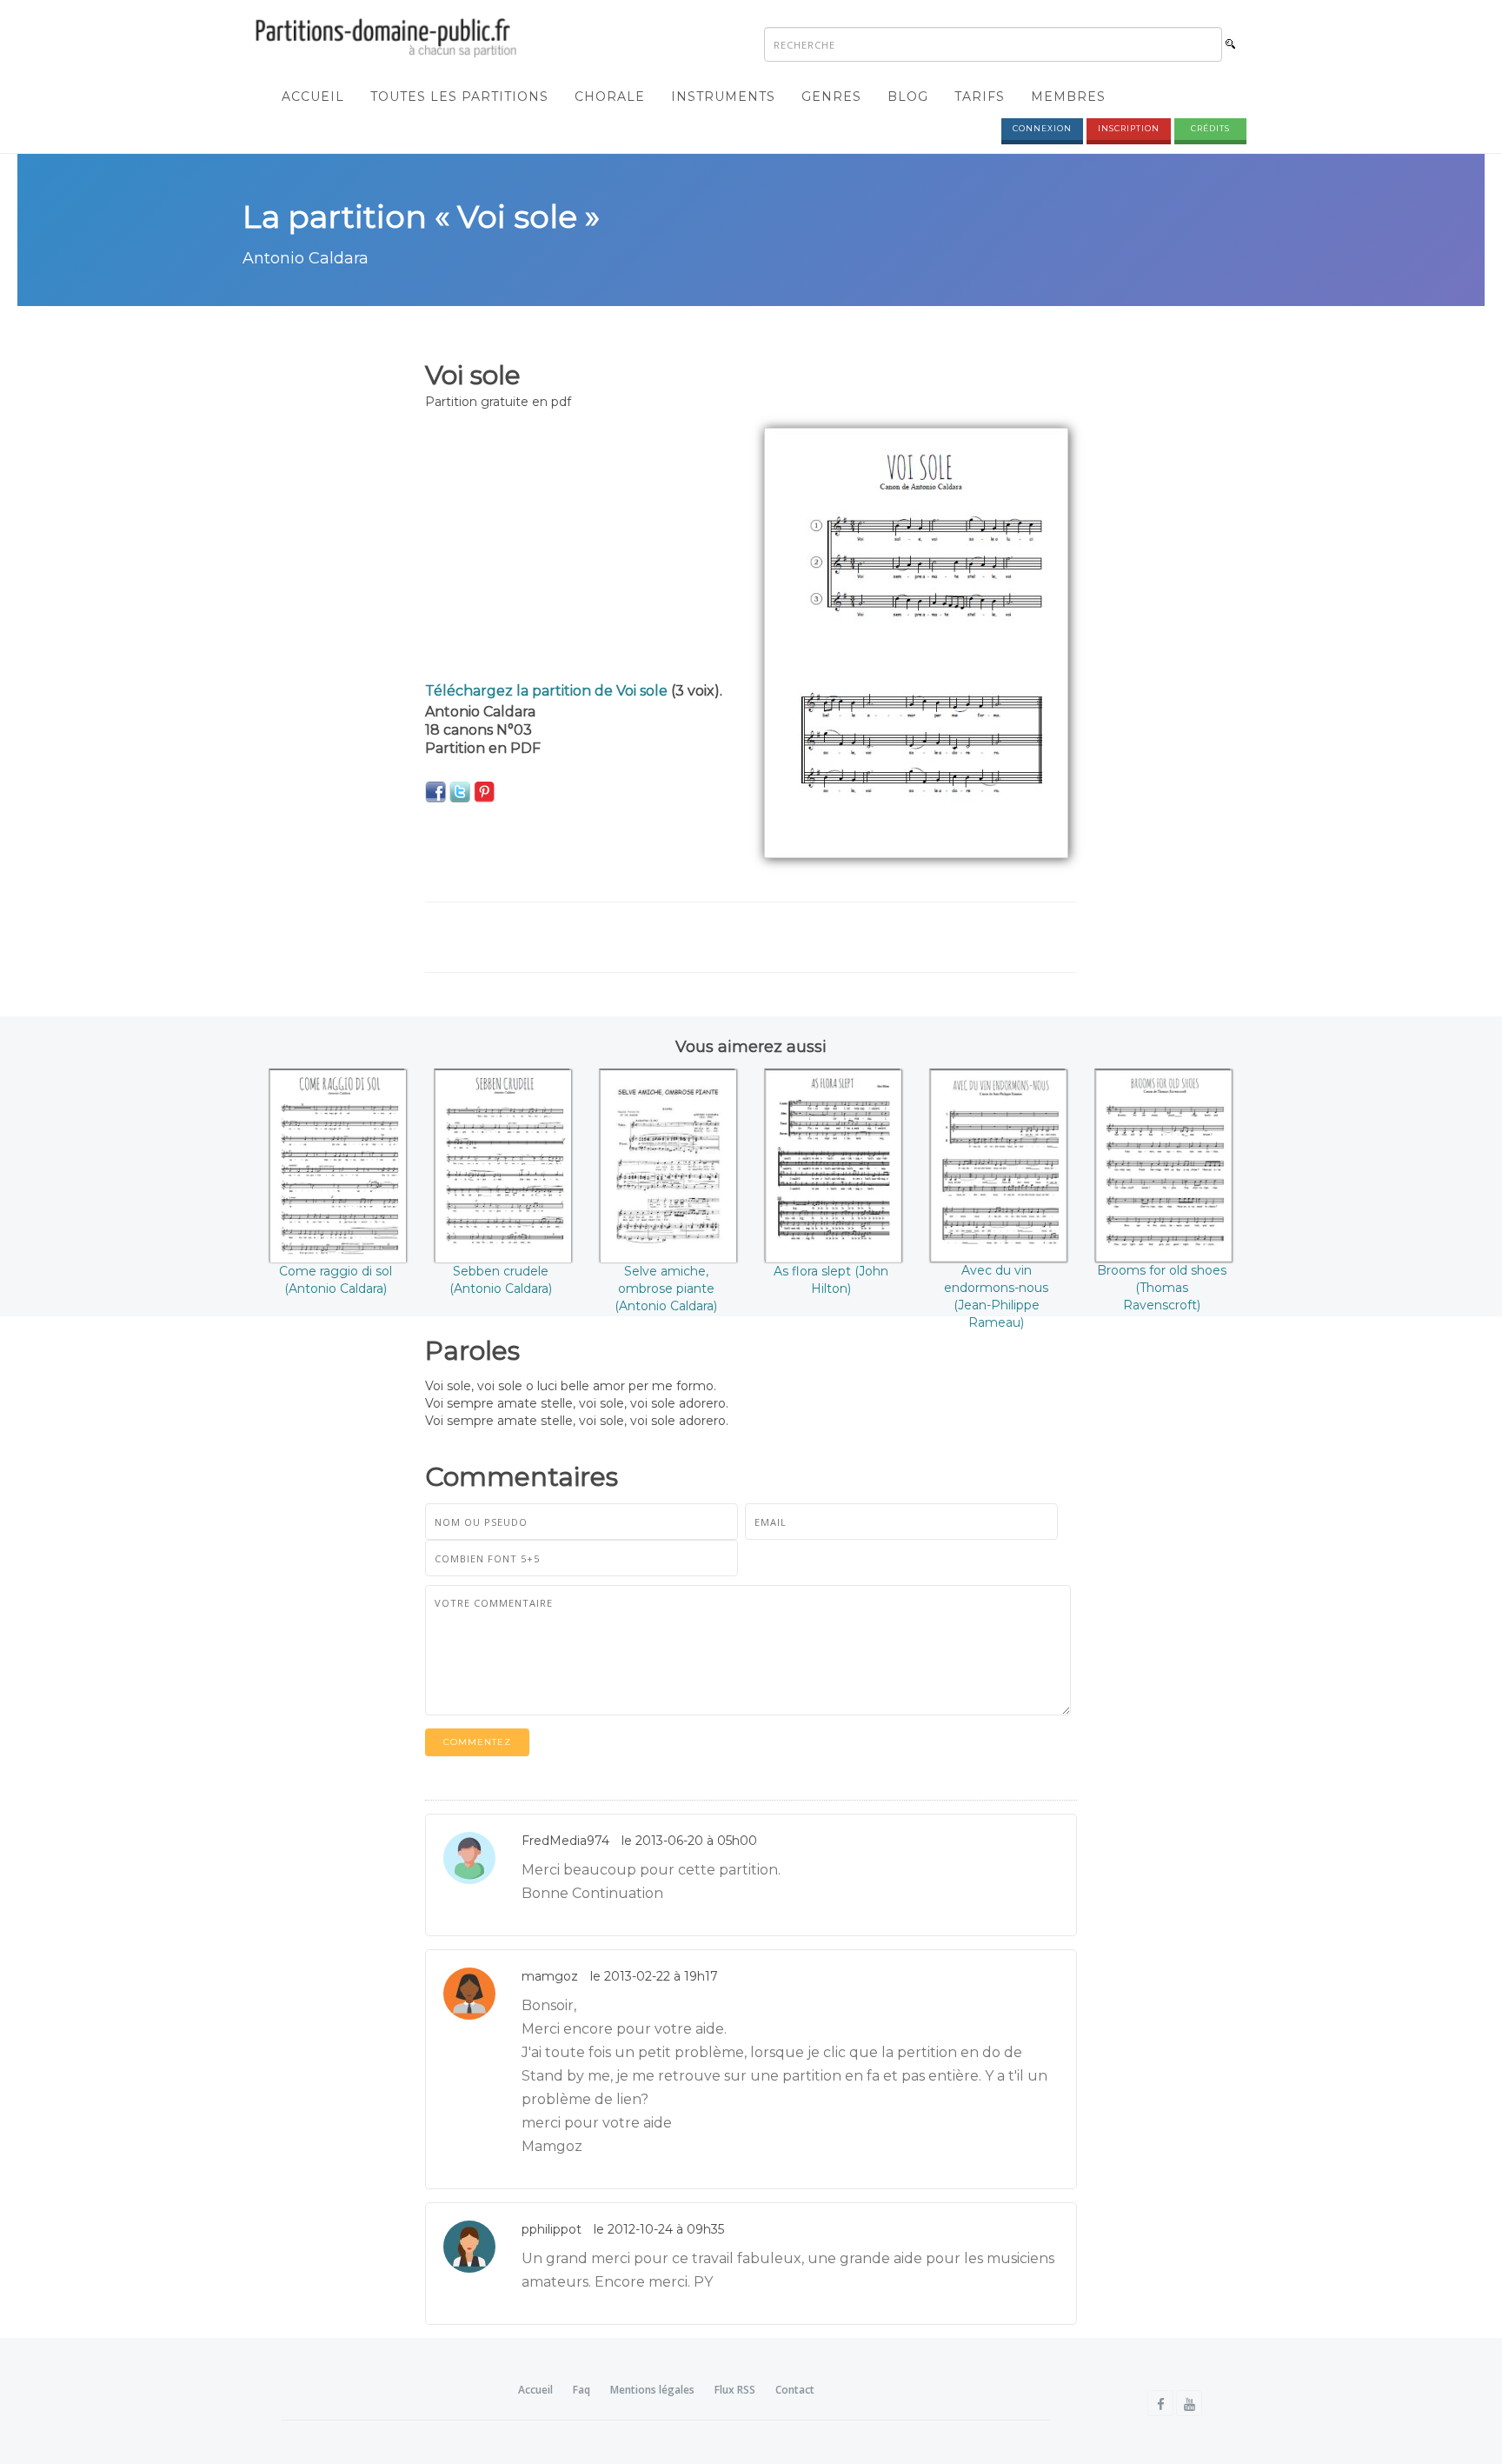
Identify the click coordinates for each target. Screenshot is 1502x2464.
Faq (582, 2390)
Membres (1068, 97)
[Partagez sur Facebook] (435, 791)
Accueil (313, 97)
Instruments (723, 97)
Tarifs (980, 97)
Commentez (477, 1742)
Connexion (1042, 128)
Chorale (610, 97)
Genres (831, 97)
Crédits (1210, 128)
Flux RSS (735, 2390)
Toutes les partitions (459, 97)
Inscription (1129, 128)
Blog (908, 97)
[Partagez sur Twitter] (460, 791)
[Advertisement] (582, 549)
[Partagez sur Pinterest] (484, 791)
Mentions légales (652, 2390)
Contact (795, 2390)
